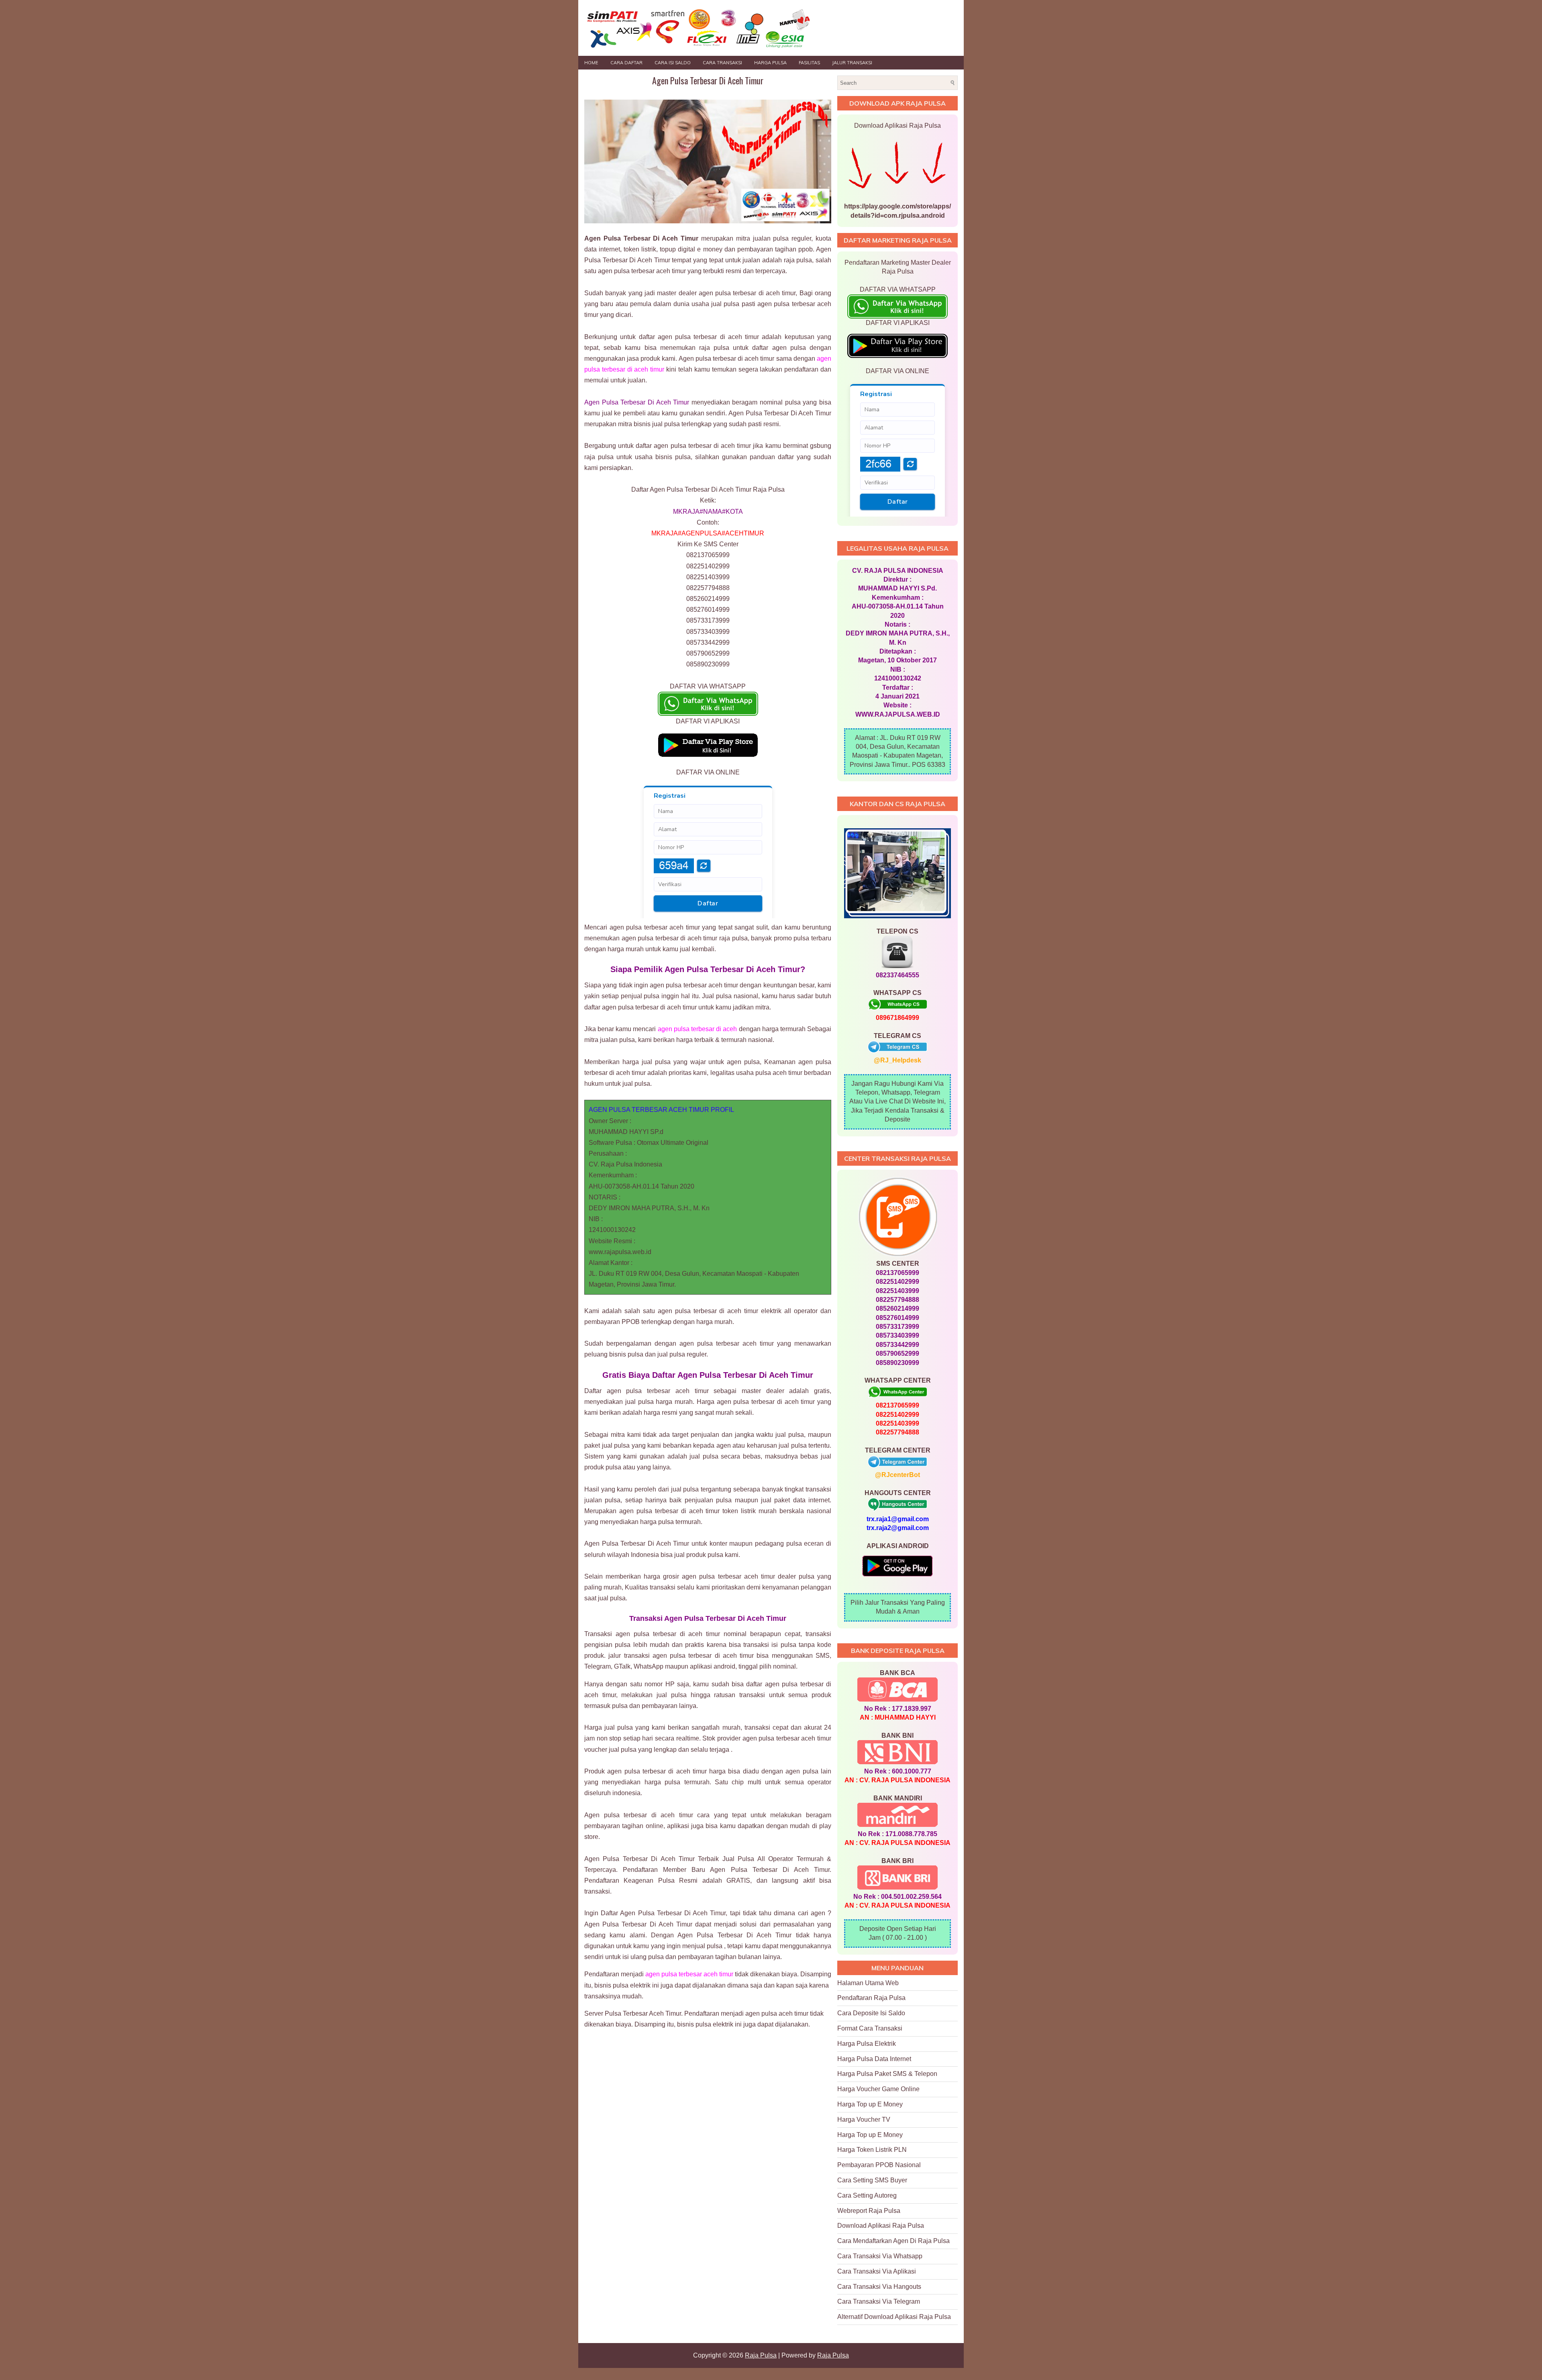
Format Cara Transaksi (870, 2028)
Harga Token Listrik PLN (872, 2150)
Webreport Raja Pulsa (869, 2211)
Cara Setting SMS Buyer (872, 2180)
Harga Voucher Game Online (878, 2089)
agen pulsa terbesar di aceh (698, 1029)
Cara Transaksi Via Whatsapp (880, 2256)
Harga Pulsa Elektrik (867, 2044)
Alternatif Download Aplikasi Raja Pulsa (894, 2317)
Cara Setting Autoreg (867, 2195)
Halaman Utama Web (868, 1983)
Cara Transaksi (722, 63)
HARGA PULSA (770, 63)
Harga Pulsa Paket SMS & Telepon (887, 2074)
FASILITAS (809, 63)
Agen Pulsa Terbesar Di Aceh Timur (708, 80)
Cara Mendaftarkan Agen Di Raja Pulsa (893, 2241)
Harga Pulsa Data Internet (874, 2059)
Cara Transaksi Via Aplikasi (877, 2271)
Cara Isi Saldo (673, 63)
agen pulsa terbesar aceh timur (689, 1974)
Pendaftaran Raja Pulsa (871, 1998)
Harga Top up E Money (870, 2104)
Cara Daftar (626, 63)
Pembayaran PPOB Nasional (879, 2165)
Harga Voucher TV (864, 2120)
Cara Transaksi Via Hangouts (879, 2287)
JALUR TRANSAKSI (852, 63)
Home (591, 63)
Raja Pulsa (761, 2355)
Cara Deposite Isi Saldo (871, 2013)
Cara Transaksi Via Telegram (879, 2301)
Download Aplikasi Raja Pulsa (881, 2226)
